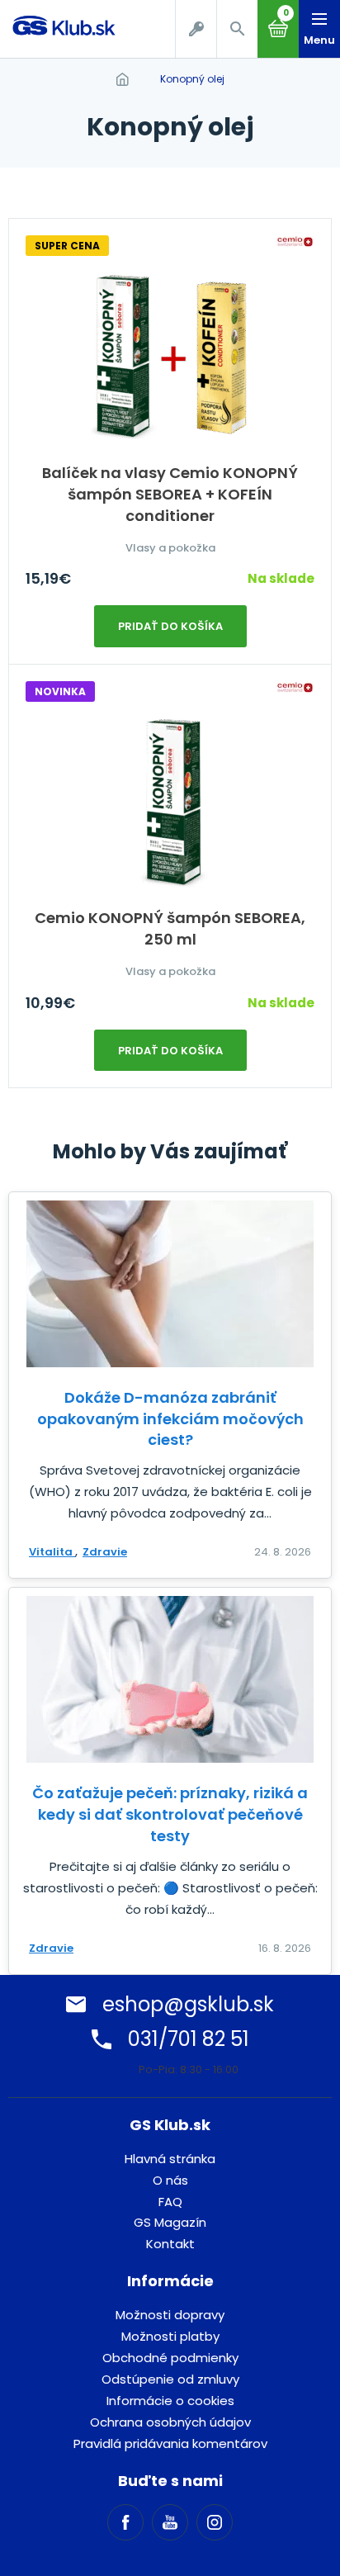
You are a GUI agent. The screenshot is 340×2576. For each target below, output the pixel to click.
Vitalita (52, 1552)
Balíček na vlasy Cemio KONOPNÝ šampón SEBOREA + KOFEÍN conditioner (170, 494)
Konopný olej (192, 79)
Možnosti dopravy (170, 2315)
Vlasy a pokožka (170, 548)
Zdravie (105, 1552)
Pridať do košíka (170, 626)
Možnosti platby (170, 2336)
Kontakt (170, 2244)
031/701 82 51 (189, 2039)
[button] (237, 29)
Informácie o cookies (170, 2401)
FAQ (170, 2202)
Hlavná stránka (170, 2159)
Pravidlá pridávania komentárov (170, 2443)
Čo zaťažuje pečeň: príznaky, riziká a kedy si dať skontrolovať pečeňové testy (170, 1814)
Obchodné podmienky (170, 2358)
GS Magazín (170, 2222)
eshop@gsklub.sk (188, 2004)
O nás (170, 2180)
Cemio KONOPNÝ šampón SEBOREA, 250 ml (170, 928)
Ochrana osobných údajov (170, 2422)
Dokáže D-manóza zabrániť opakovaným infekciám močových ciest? (170, 1419)
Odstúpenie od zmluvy (170, 2379)
